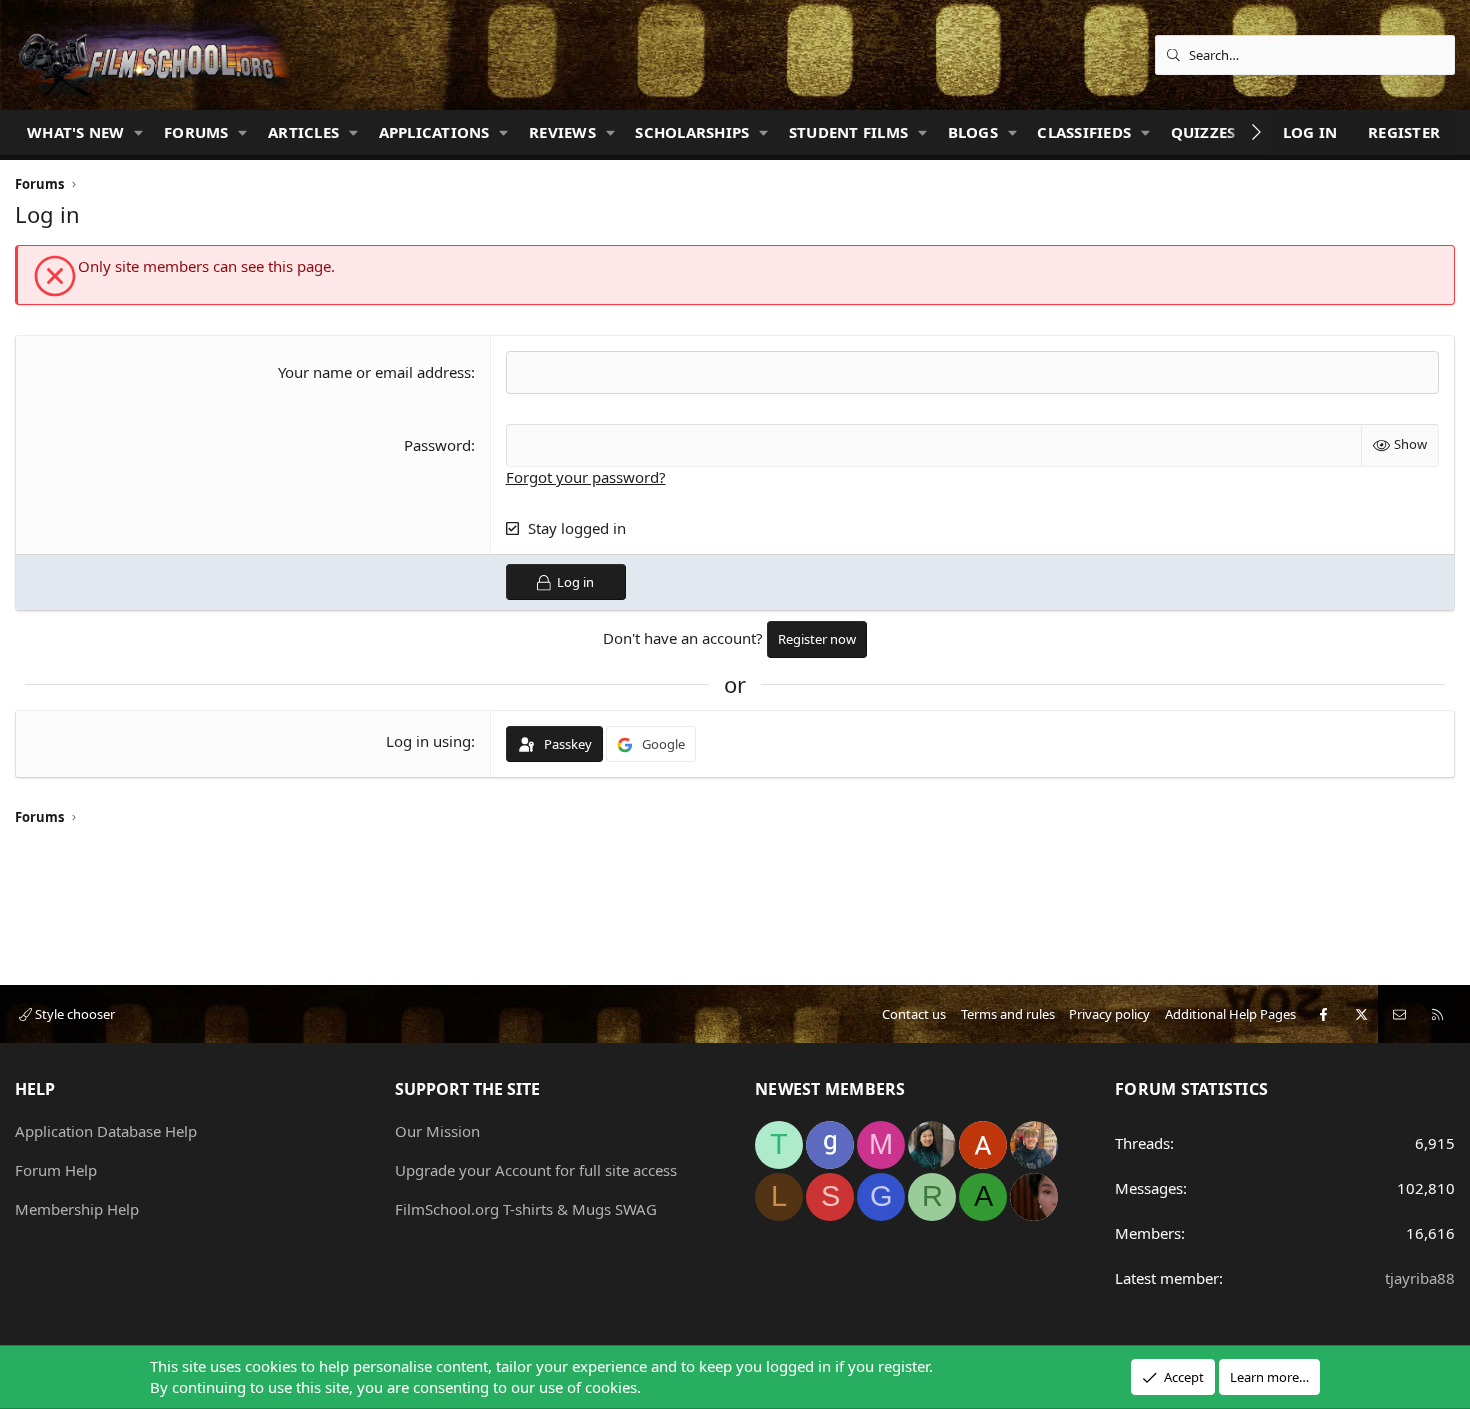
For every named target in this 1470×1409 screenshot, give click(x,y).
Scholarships (692, 132)
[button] (139, 132)
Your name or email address (374, 372)
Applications (434, 132)
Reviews (562, 132)
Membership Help (77, 1209)
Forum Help (56, 1170)
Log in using (428, 741)
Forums (196, 132)
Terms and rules (1008, 1014)
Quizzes (1203, 132)
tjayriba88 (1420, 1278)
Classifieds (1084, 132)
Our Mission (437, 1131)
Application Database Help (106, 1131)
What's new (76, 132)
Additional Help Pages (1230, 1014)
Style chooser (73, 1014)
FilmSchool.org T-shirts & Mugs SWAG (526, 1209)
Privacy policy (1109, 1014)
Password (437, 445)
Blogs (973, 132)
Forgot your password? (586, 477)
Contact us (914, 1014)
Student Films (848, 132)
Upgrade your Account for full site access (536, 1170)
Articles (303, 132)
